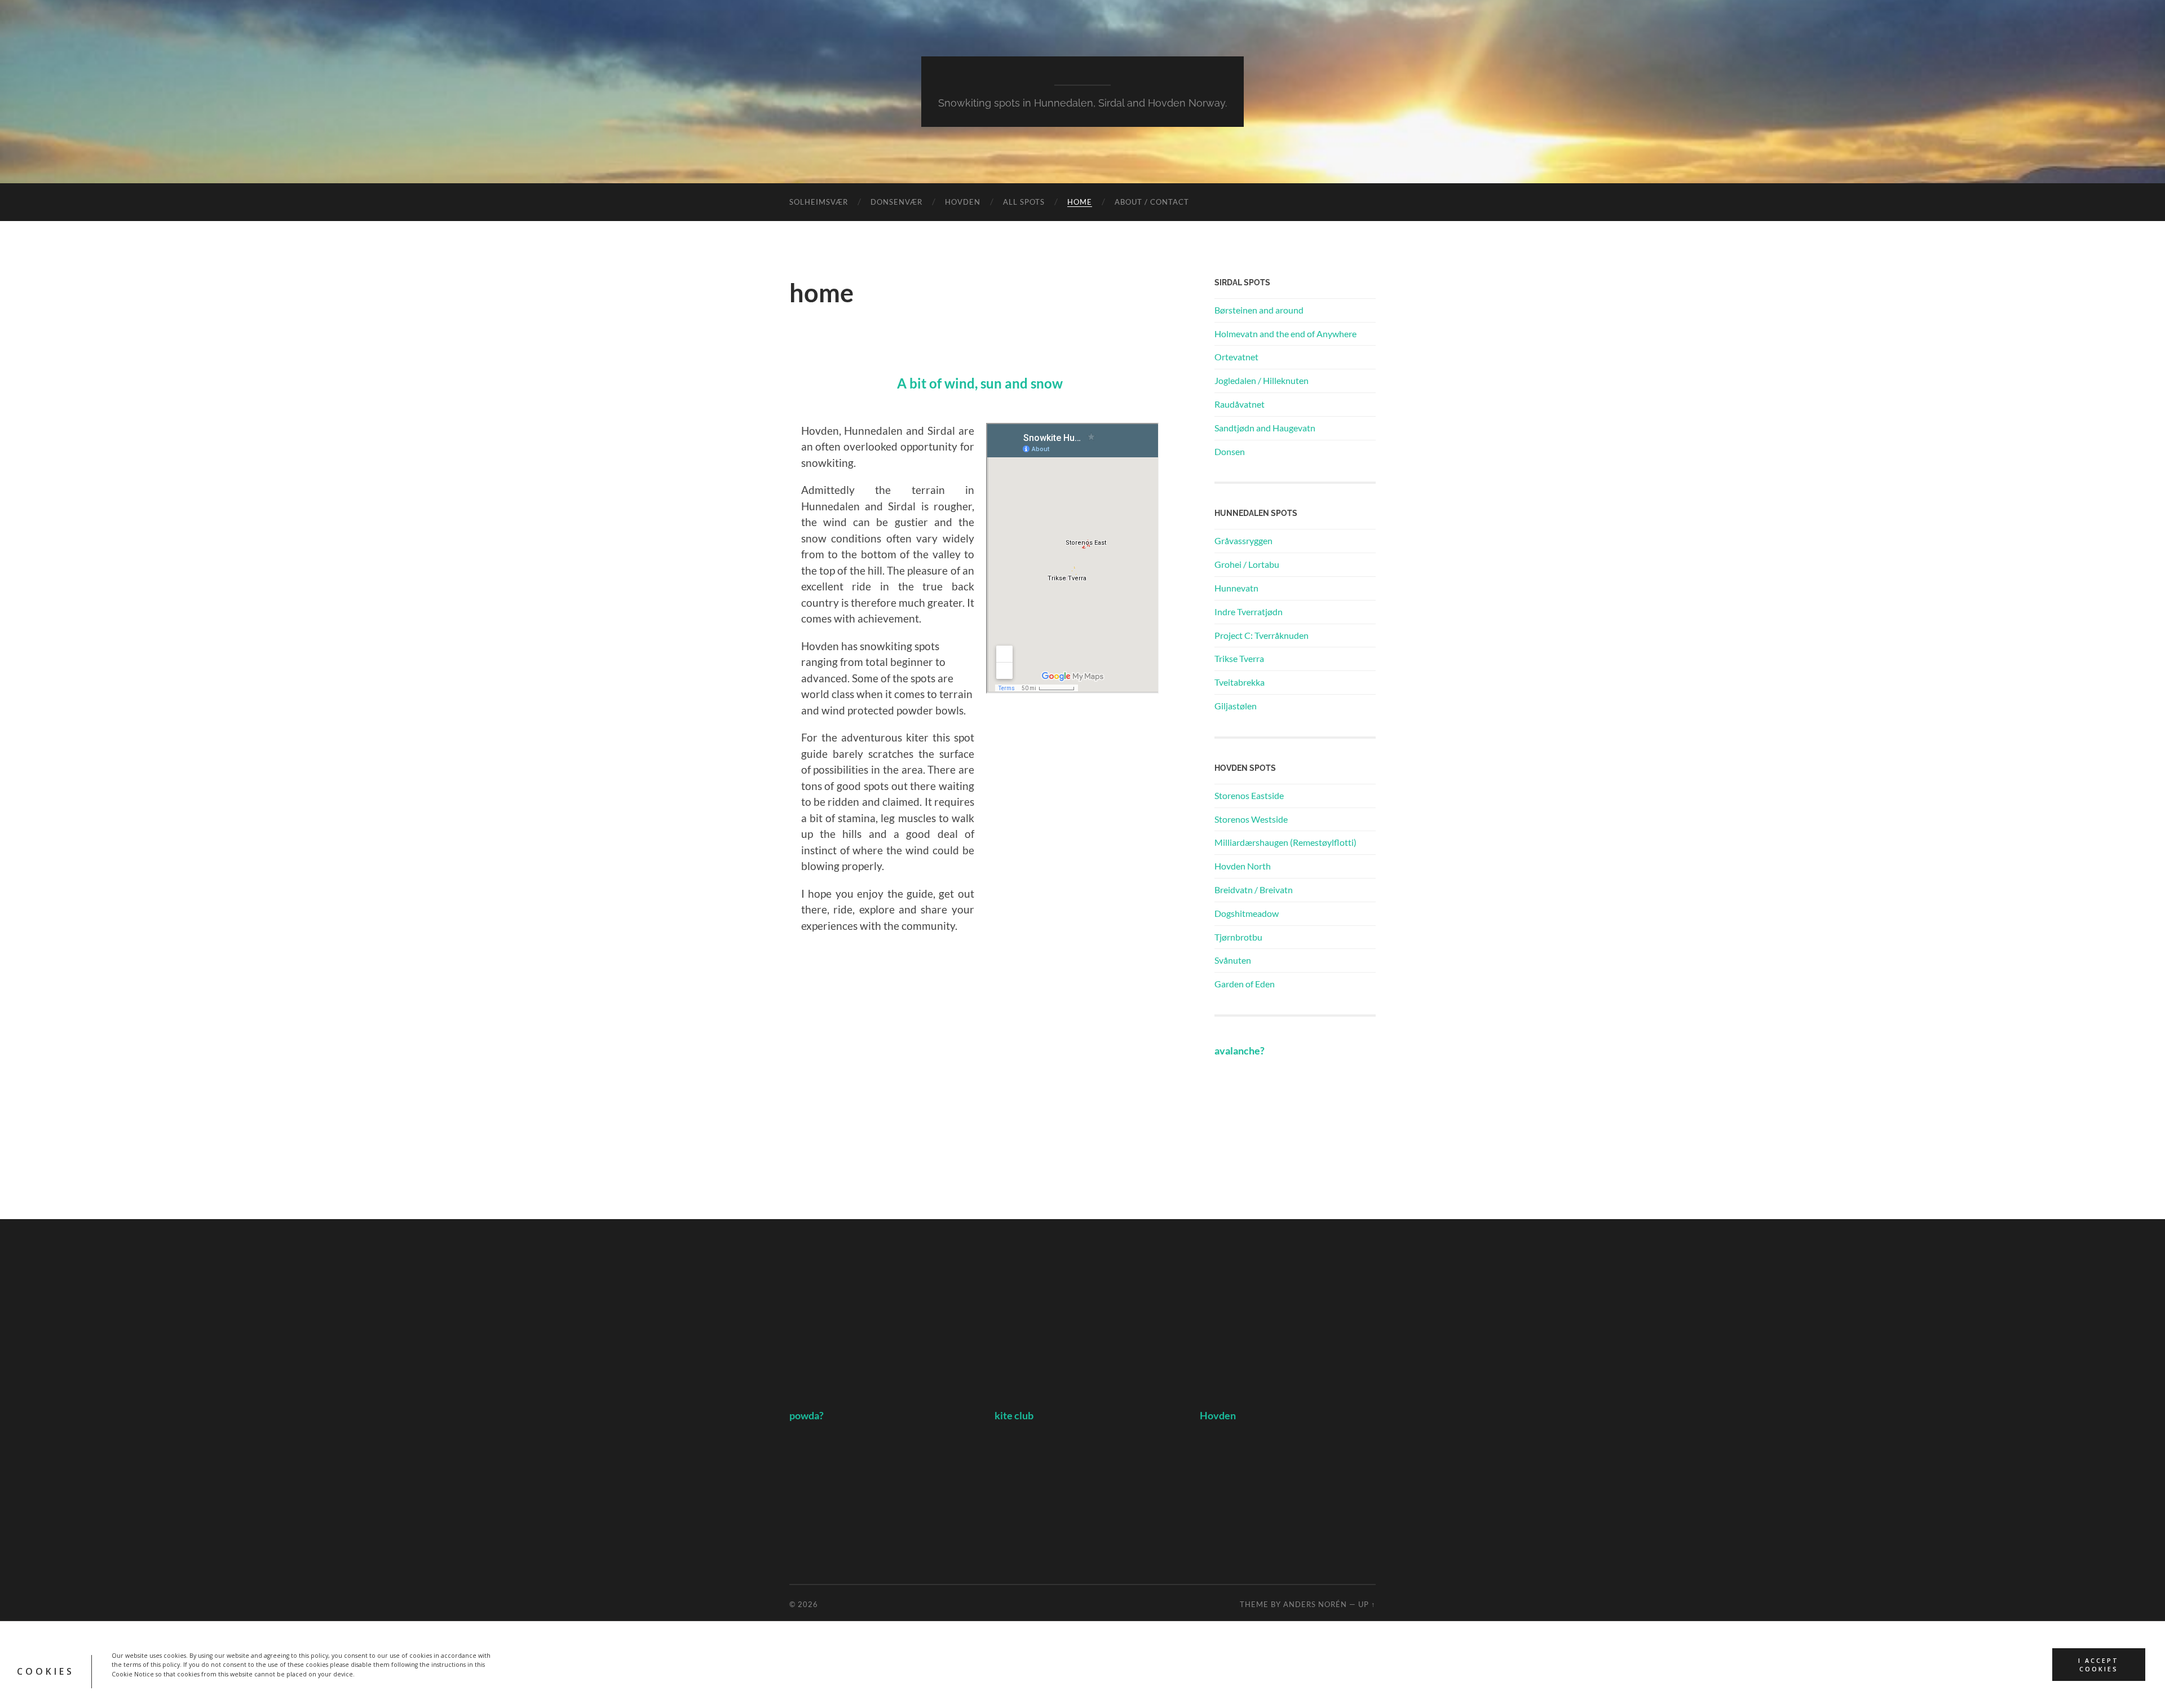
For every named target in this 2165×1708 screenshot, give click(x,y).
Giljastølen (1236, 706)
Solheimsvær (819, 202)
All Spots (1024, 202)
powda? (807, 1416)
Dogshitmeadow (1247, 913)
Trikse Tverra (1239, 658)
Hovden (963, 202)
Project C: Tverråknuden (1262, 635)
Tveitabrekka (1240, 682)
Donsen (1230, 451)
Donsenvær (896, 202)
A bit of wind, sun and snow (980, 383)
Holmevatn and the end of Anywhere (1285, 334)
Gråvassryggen (1243, 540)
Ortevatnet (1236, 357)
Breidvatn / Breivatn (1254, 890)
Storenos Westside (1251, 819)
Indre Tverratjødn (1249, 612)
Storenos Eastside (1249, 795)
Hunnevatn (1236, 588)
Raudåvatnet (1240, 404)
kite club (1014, 1416)
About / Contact (1152, 202)
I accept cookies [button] (2098, 1665)
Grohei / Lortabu (1247, 564)
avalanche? (1240, 1051)
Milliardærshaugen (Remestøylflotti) (1285, 842)
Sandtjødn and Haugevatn (1265, 428)
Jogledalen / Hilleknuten (1262, 380)
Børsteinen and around (1259, 310)
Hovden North (1243, 866)
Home (1080, 202)
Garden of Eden (1245, 984)
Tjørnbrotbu (1238, 937)
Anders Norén (1315, 1604)
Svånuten (1233, 960)
